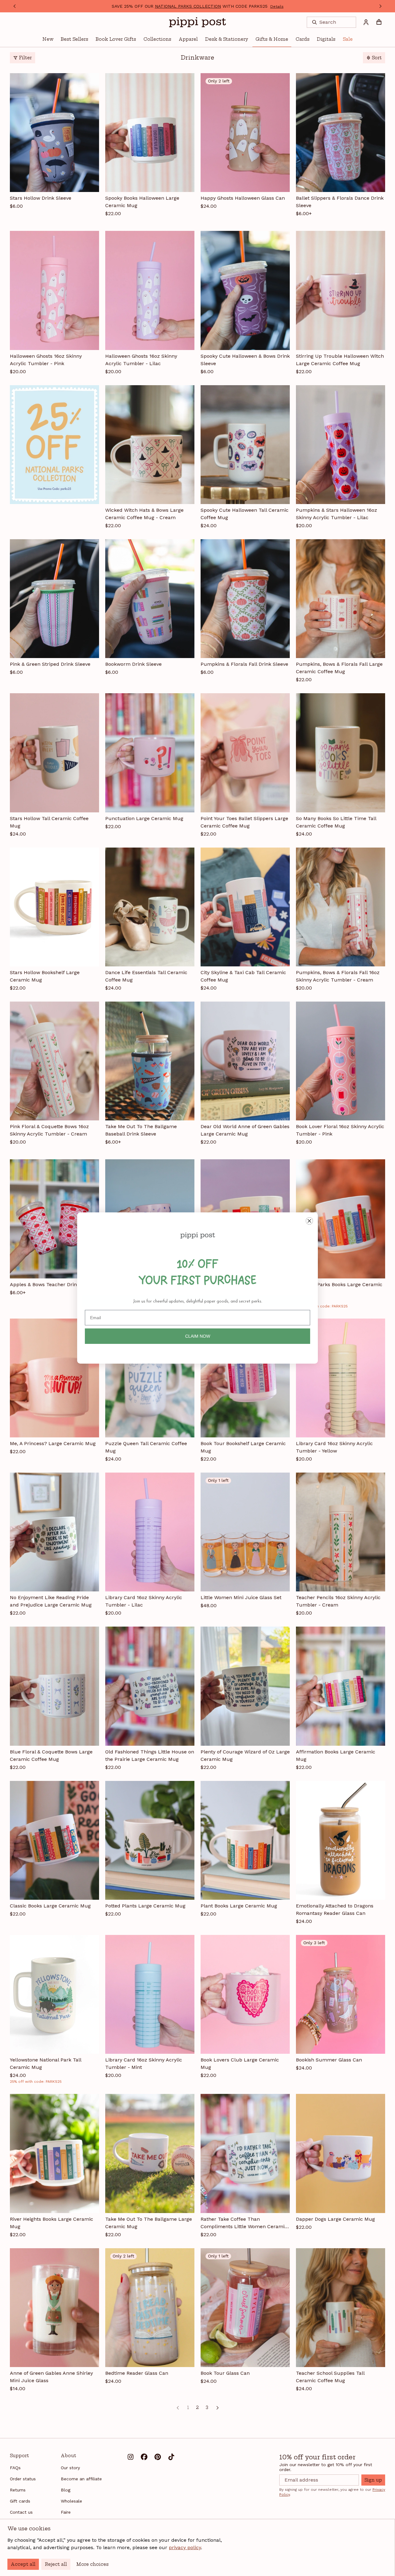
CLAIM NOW (198, 1336)
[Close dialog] (309, 1221)
